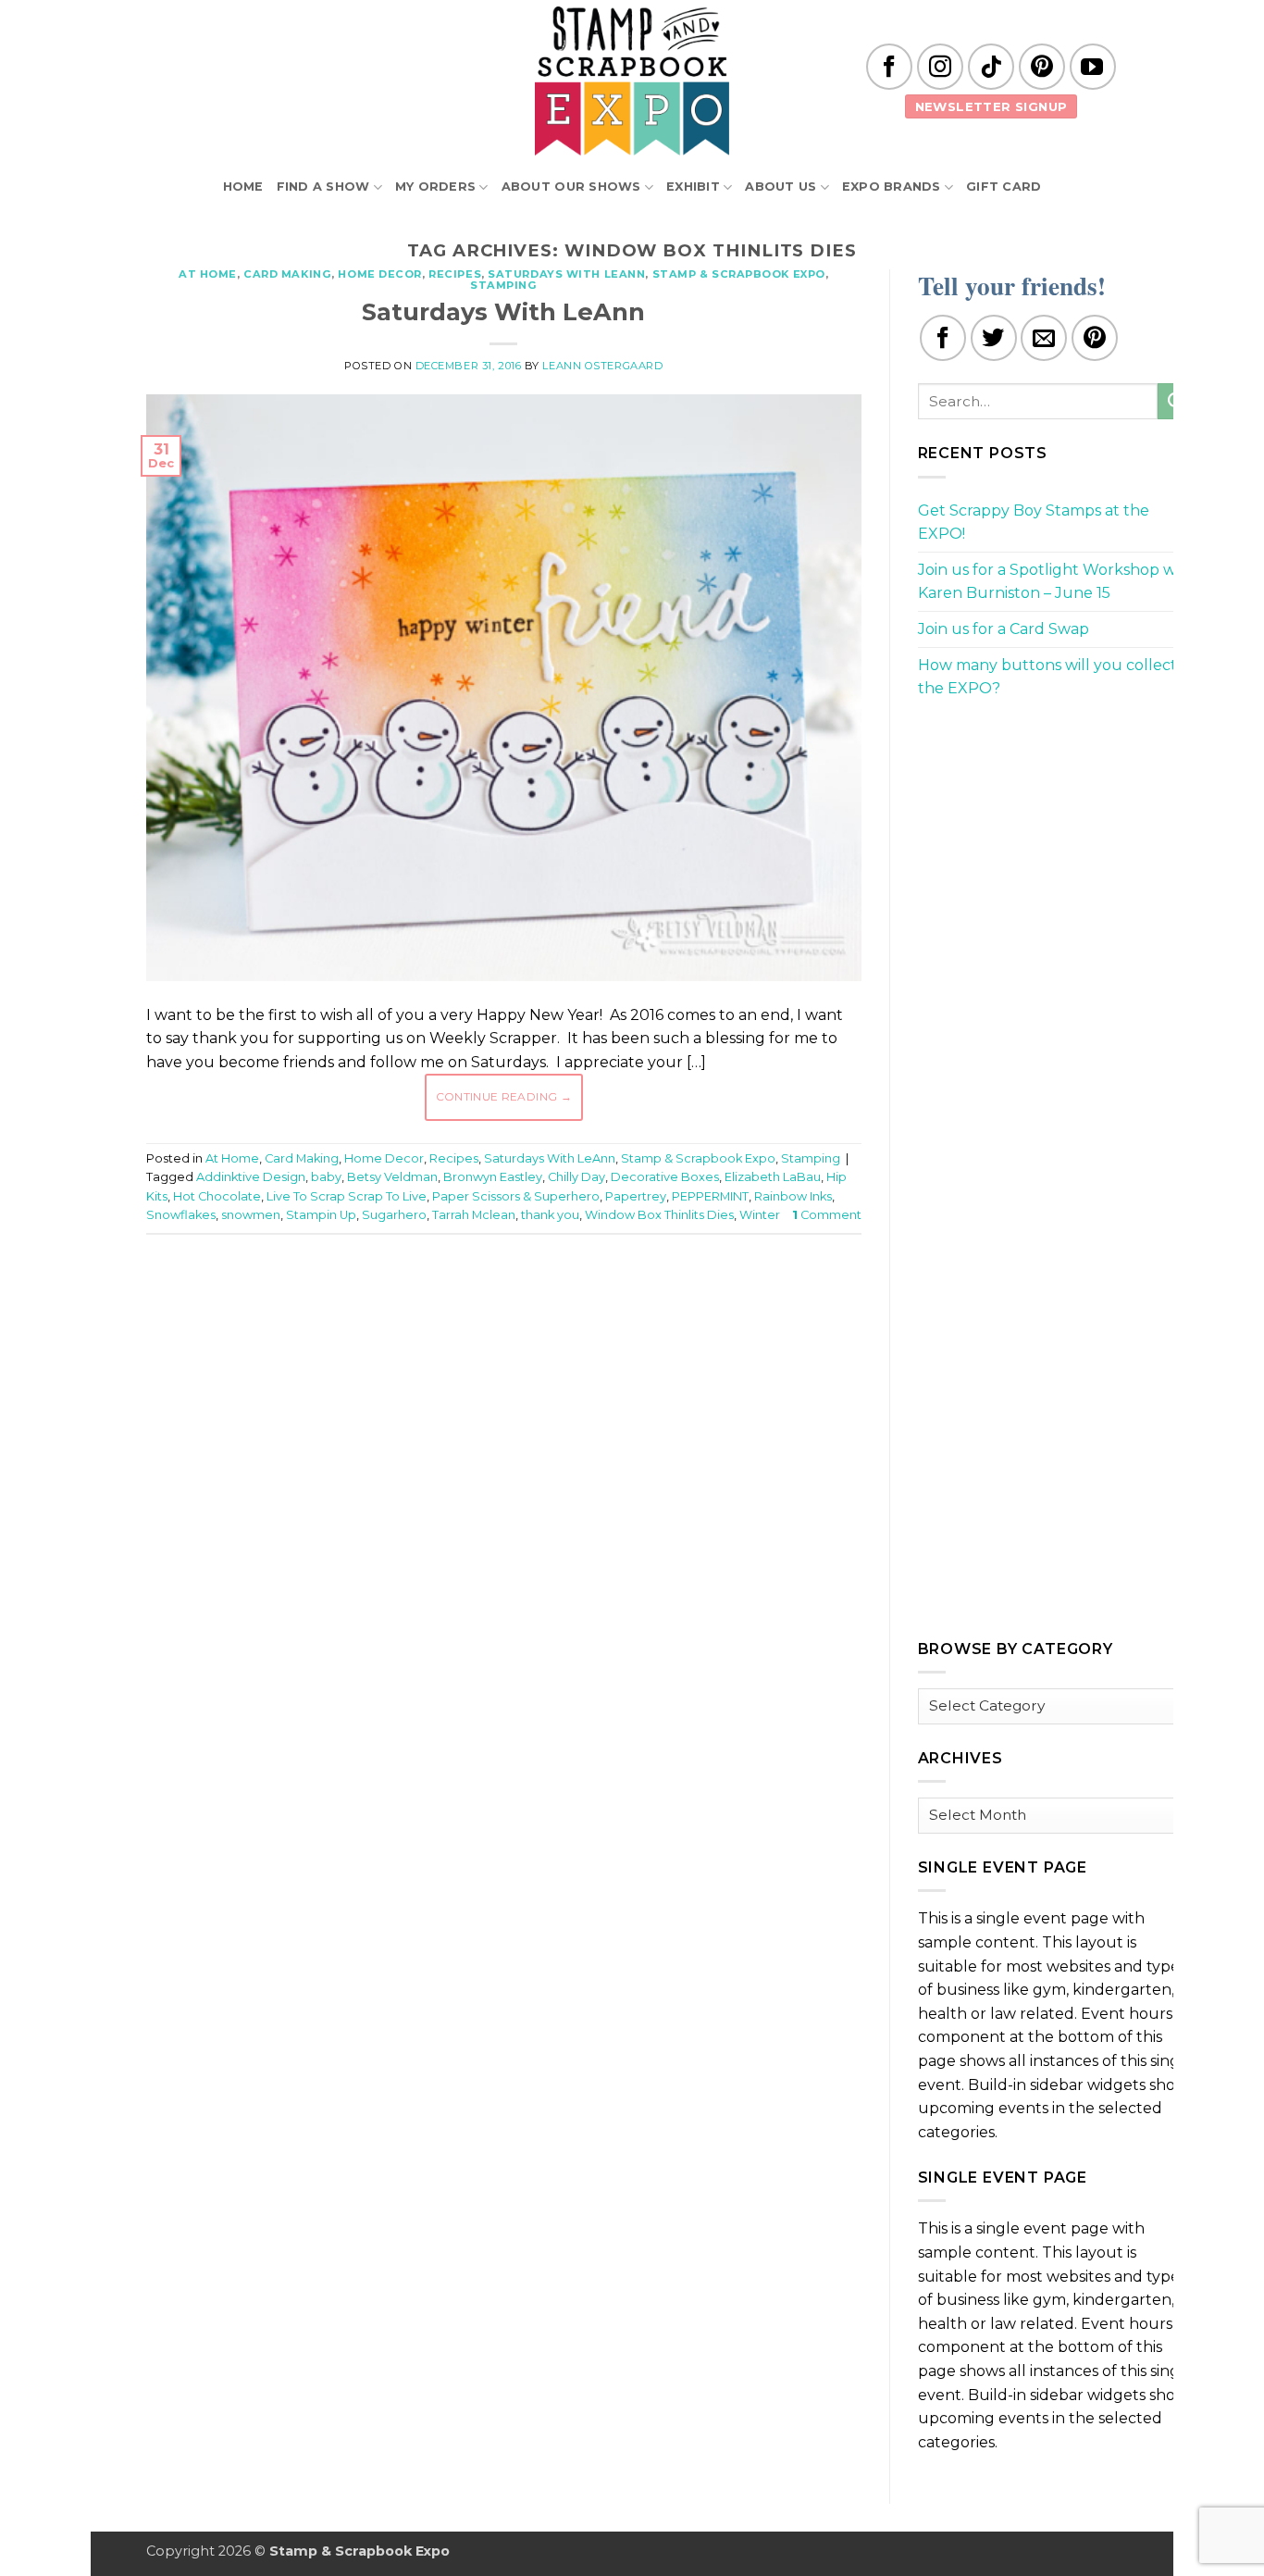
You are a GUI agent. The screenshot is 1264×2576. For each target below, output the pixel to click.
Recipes (455, 274)
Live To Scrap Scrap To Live (347, 1196)
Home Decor (380, 274)
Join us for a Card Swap (1004, 629)
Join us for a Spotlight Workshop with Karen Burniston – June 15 (1057, 582)
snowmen (251, 1215)
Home (243, 187)
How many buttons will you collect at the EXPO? (1057, 677)
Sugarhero (394, 1215)
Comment (827, 1215)
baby (326, 1177)
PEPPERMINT (710, 1196)
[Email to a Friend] (1044, 338)
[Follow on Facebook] (889, 67)
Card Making (287, 274)
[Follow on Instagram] (940, 67)
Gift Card (1004, 187)
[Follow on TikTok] (991, 67)
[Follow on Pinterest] (1042, 67)
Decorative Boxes (665, 1177)
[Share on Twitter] (994, 338)
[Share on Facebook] (943, 338)
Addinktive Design (251, 1177)
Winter (760, 1215)
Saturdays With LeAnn (566, 274)
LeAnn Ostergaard (602, 366)
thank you (550, 1215)
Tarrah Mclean (474, 1215)
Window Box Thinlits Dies (659, 1215)
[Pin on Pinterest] (1095, 338)
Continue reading (504, 1096)
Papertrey (636, 1196)
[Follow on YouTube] (1093, 67)
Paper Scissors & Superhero (516, 1196)
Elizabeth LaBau (773, 1177)
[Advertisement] (503, 1304)
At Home (208, 274)
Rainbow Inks (793, 1196)
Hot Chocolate (217, 1196)
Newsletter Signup (991, 106)
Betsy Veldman (392, 1177)
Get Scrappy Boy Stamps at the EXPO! (1034, 523)
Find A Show (323, 187)
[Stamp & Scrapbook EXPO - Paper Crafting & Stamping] (632, 81)
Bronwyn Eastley (493, 1177)
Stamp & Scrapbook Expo (739, 274)
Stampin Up (321, 1215)
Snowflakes (181, 1215)
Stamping (503, 285)
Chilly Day (576, 1177)
